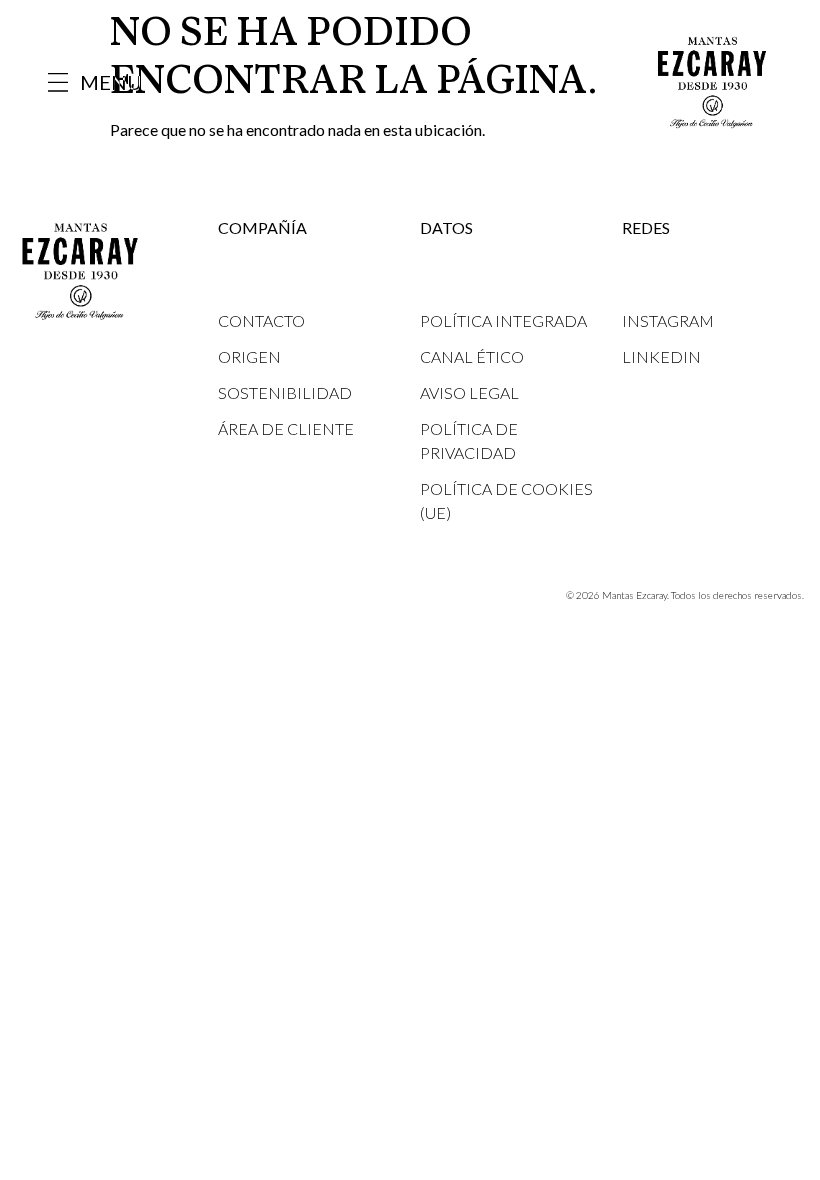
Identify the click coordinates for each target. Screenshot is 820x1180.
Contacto (261, 320)
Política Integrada (503, 320)
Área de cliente (286, 428)
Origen (249, 356)
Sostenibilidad (285, 392)
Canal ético (472, 356)
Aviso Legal (469, 392)
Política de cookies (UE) (506, 500)
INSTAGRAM (668, 320)
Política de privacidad (469, 440)
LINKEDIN (661, 356)
